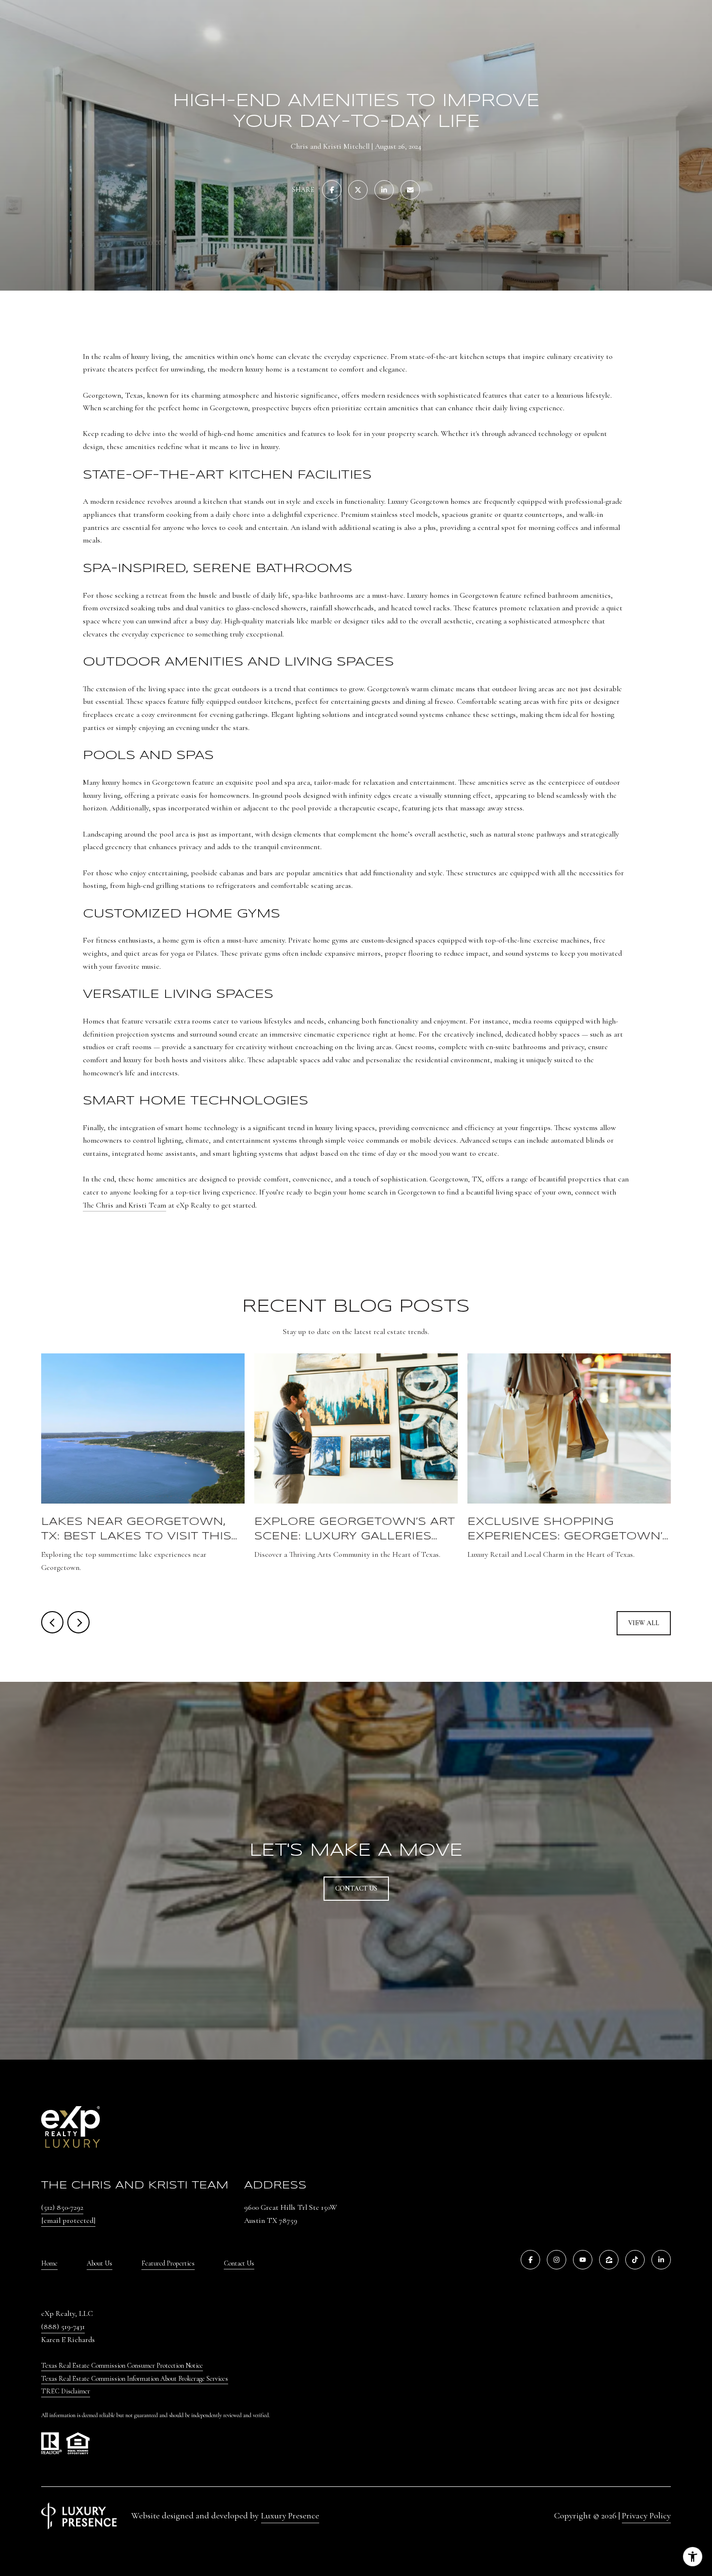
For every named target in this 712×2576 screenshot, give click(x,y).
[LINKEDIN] (661, 2260)
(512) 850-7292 (62, 2207)
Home (49, 2263)
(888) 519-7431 (63, 2327)
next (78, 1622)
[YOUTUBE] (583, 2260)
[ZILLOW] (609, 2260)
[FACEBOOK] (530, 2260)
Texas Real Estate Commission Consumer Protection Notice (122, 2366)
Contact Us (239, 2264)
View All (644, 1623)
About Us (100, 2263)
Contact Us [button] (356, 1888)
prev (52, 1622)
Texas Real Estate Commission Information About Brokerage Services (135, 2379)
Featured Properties (168, 2263)
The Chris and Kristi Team (124, 1205)
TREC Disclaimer (66, 2391)
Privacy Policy (646, 2515)
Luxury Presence (290, 2515)
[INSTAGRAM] (557, 2260)
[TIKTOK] (635, 2260)
